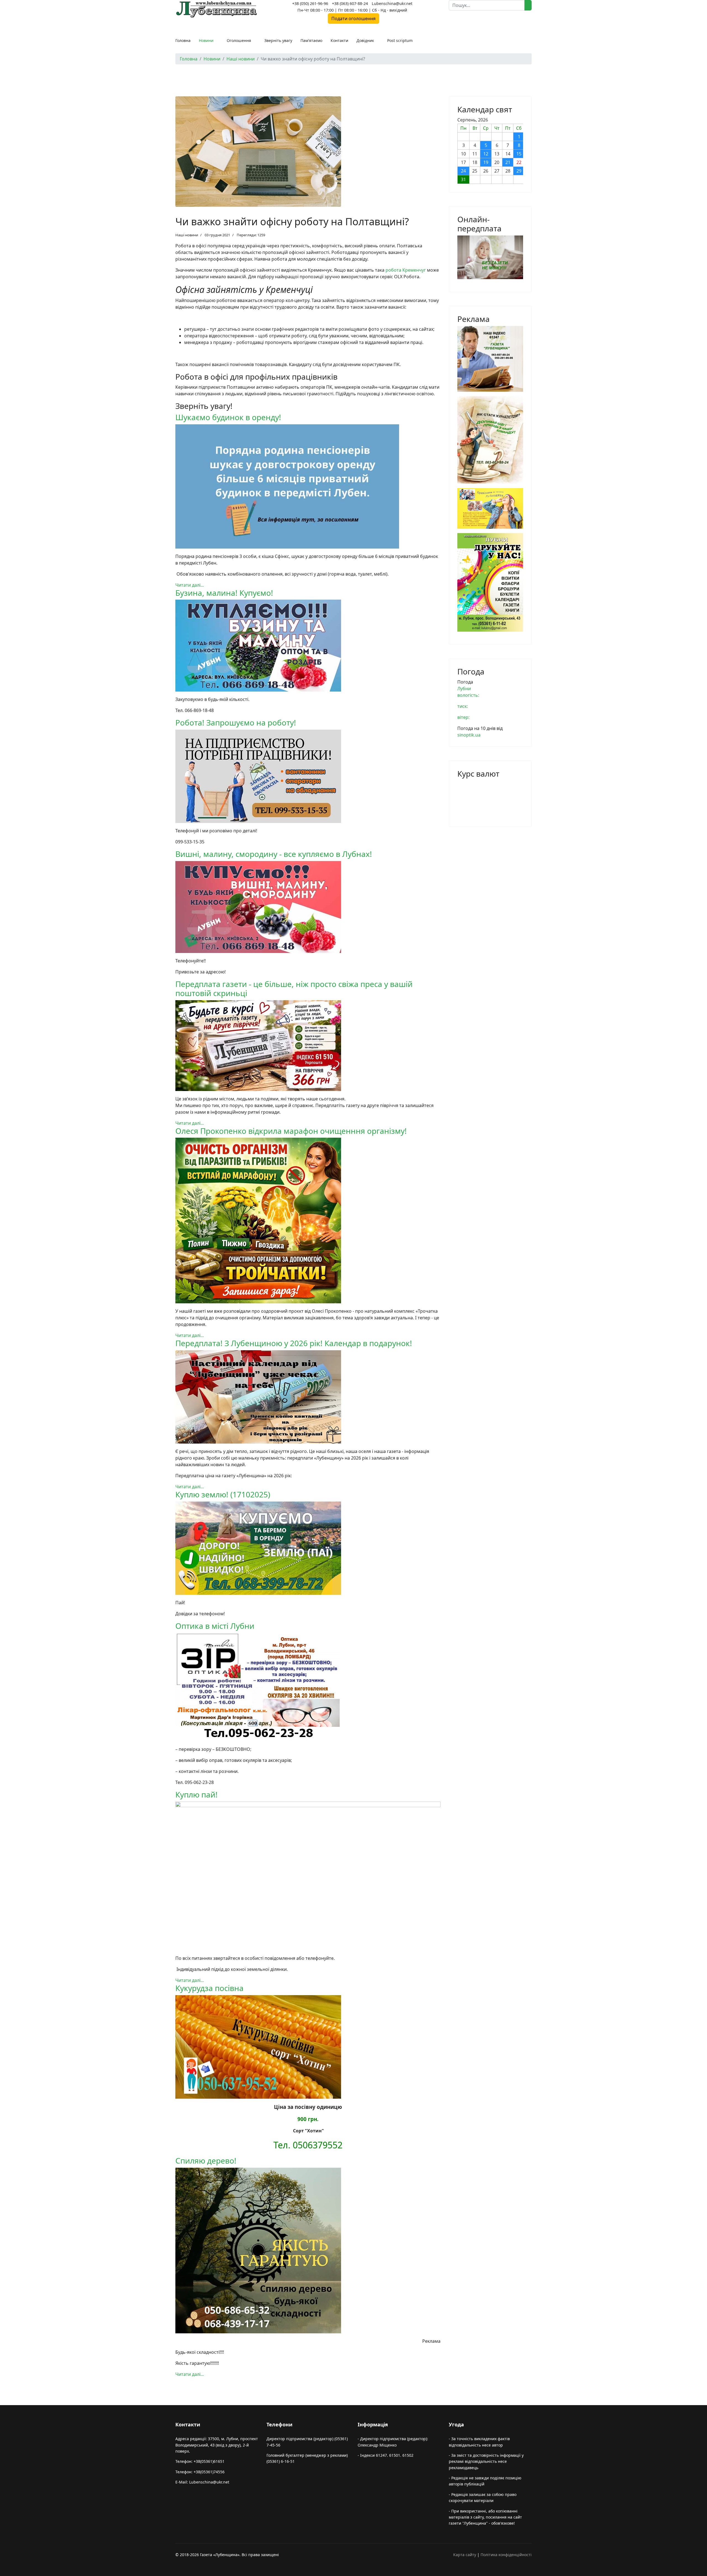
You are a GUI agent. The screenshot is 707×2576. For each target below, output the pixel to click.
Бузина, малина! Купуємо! (224, 593)
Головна (183, 40)
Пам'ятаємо (311, 40)
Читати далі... (190, 585)
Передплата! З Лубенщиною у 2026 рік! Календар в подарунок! (294, 1343)
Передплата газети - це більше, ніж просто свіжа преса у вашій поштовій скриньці (294, 989)
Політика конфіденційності (506, 2555)
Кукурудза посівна (209, 1988)
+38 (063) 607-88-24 (350, 3)
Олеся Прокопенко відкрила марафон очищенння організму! (291, 1131)
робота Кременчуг (406, 270)
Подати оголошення (353, 18)
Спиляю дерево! (206, 2161)
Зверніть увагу (278, 40)
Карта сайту (465, 2555)
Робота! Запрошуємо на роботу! (236, 722)
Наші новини (187, 235)
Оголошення (239, 40)
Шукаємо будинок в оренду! (228, 417)
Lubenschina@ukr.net (392, 3)
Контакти (339, 40)
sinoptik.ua (469, 735)
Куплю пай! (196, 1794)
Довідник (365, 40)
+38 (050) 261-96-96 (310, 3)
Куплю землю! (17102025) (223, 1494)
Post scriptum (400, 40)
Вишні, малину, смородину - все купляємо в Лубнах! (274, 854)
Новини (206, 40)
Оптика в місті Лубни (215, 1626)
